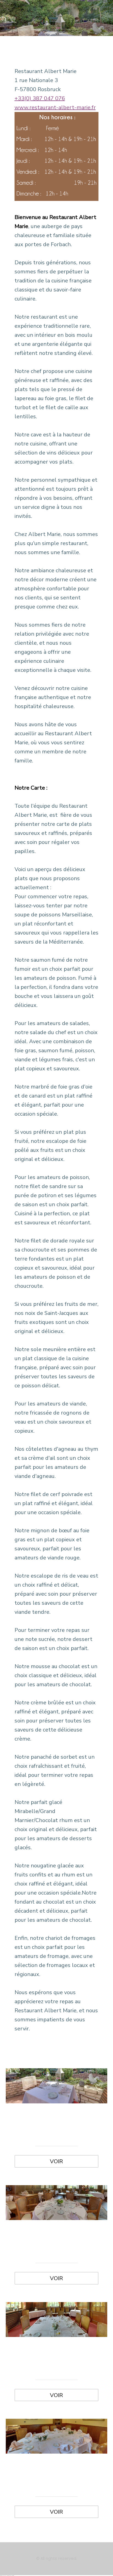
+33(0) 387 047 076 (40, 98)
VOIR (56, 2161)
